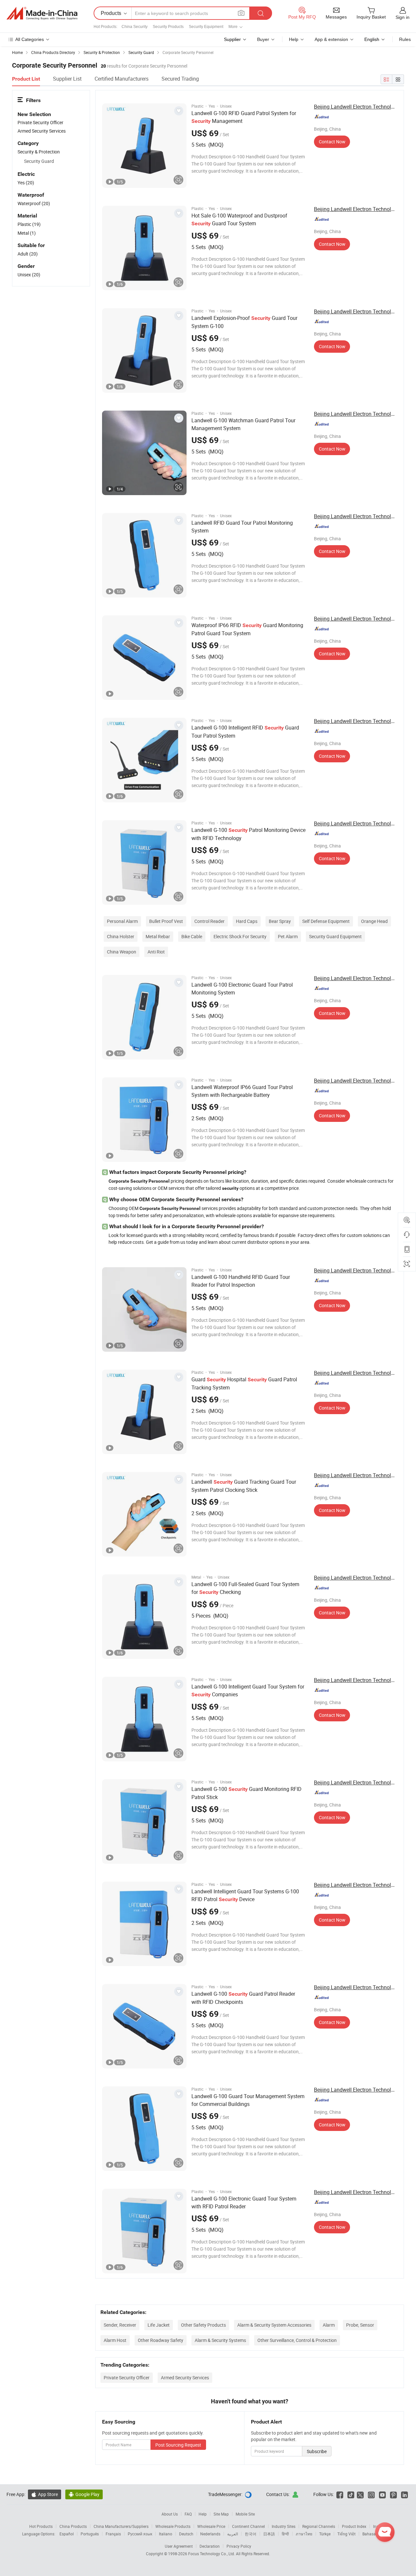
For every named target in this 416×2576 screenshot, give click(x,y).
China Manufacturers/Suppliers (121, 2526)
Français (113, 2534)
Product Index (354, 2526)
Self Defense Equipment (326, 921)
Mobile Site (245, 2514)
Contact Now (332, 142)
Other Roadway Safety (161, 2340)
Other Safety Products (203, 2325)
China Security (135, 27)
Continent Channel (248, 2526)
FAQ (188, 2514)
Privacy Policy (239, 2546)
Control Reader (209, 921)
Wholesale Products (173, 2526)
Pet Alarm (288, 936)
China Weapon (122, 952)
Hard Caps (247, 921)
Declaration (210, 2546)
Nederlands (210, 2534)
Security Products (168, 27)
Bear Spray (280, 921)
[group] (144, 146)
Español (67, 2534)
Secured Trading (180, 79)
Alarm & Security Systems (220, 2340)
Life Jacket (159, 2325)
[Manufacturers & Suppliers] (42, 13)
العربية (233, 2534)
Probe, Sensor (360, 2325)
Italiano (166, 2534)
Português (90, 2534)
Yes (26, 183)
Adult (28, 254)
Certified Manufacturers (122, 79)
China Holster (121, 936)
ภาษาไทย (304, 2534)
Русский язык (140, 2534)
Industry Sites (284, 2526)
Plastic (29, 224)
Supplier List (67, 79)
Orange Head (374, 921)
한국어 (251, 2534)
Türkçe (325, 2534)
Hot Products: (105, 27)
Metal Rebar (158, 936)
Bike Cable (192, 936)
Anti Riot (156, 952)
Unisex (29, 275)
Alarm (329, 2325)
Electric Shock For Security (240, 936)
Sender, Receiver (120, 2325)
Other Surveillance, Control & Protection (297, 2340)
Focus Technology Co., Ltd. (212, 2554)
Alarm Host (115, 2340)
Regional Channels (319, 2526)
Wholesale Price (211, 2526)
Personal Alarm (122, 921)
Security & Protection (39, 152)
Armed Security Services (185, 2378)
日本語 (269, 2534)
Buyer (263, 39)
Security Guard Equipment (335, 936)
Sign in (403, 17)
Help (294, 39)
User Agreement (179, 2546)
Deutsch (186, 2534)
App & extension (331, 39)
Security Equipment (206, 27)
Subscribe (317, 2451)
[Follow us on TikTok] (351, 2494)
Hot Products (41, 2526)
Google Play (84, 2494)
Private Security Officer (127, 2378)
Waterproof (34, 203)
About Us (170, 2514)
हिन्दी (285, 2534)
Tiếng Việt (346, 2534)
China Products (73, 2526)
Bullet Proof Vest (166, 921)
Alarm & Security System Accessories (274, 2325)
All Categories (30, 39)
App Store (45, 2494)
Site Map (221, 2514)
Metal (27, 233)
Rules (405, 39)
